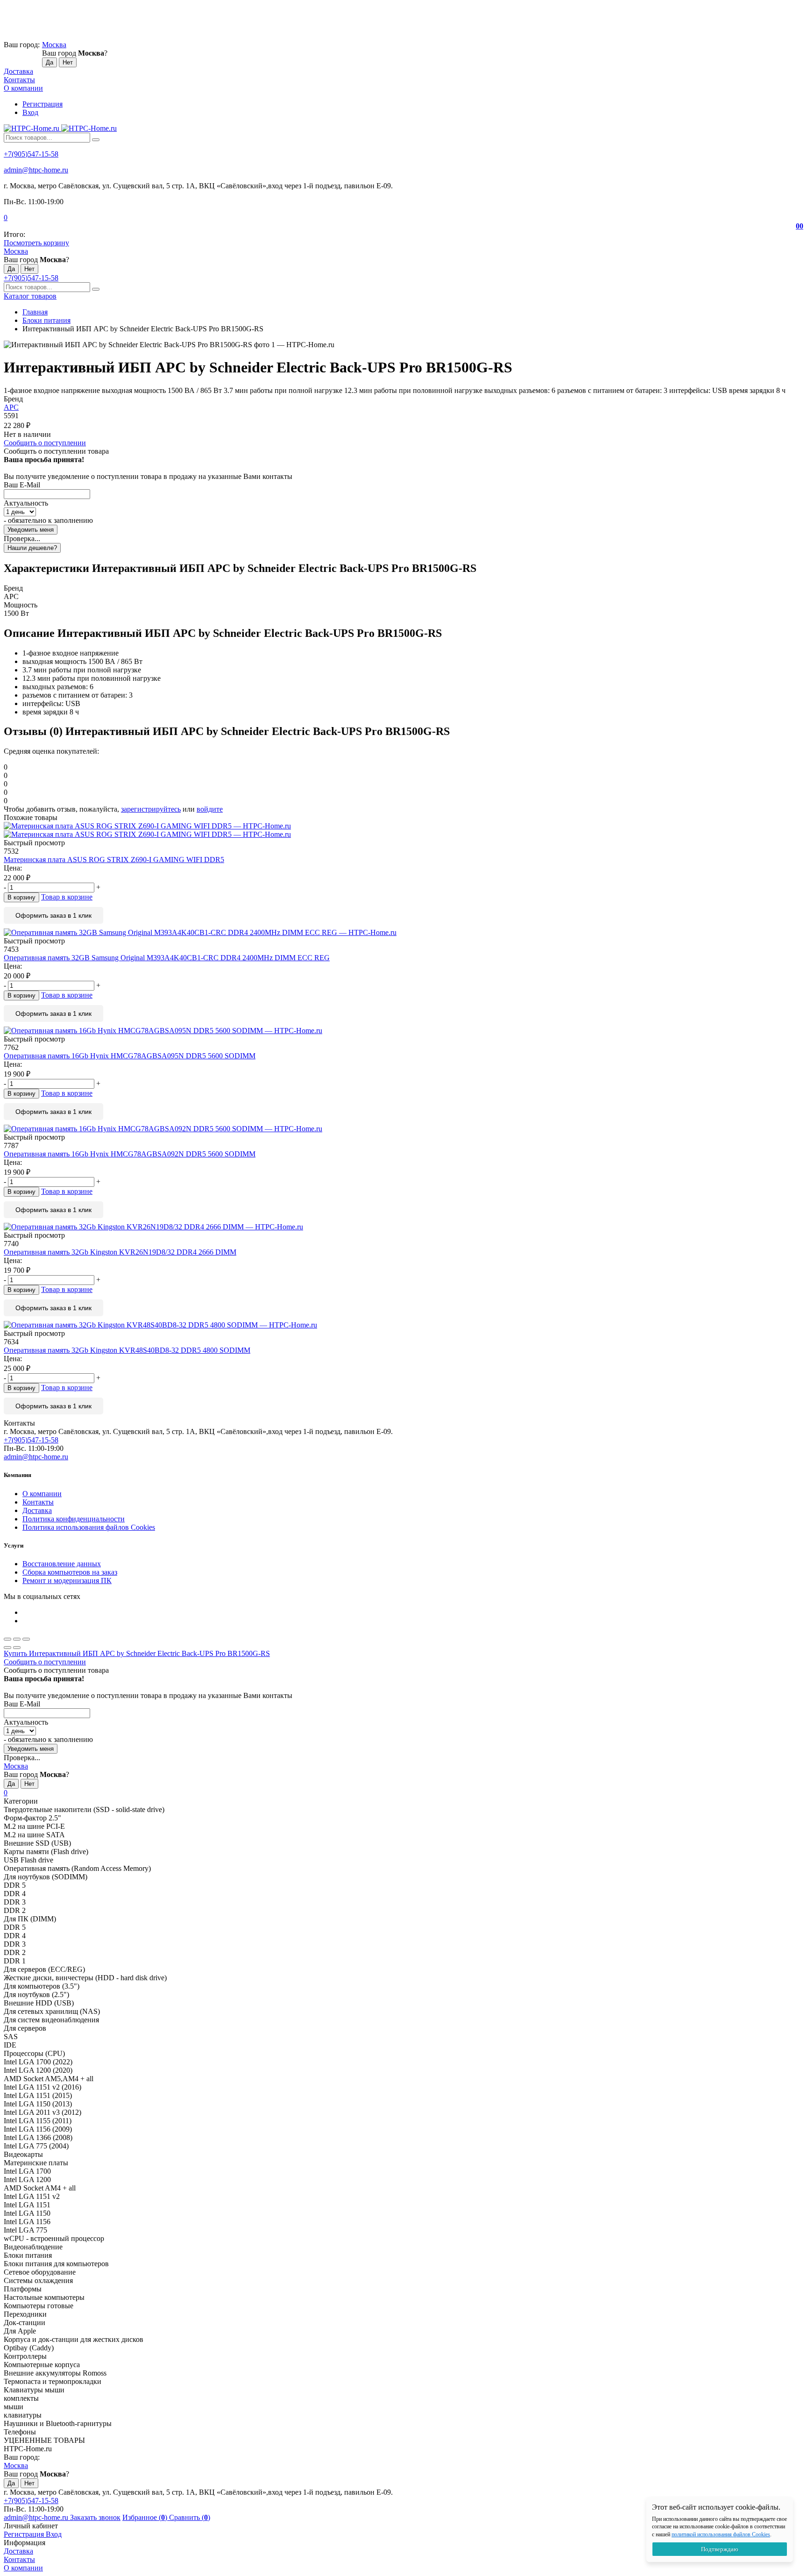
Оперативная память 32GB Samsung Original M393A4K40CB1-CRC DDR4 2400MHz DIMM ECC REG (167, 958)
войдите (210, 809)
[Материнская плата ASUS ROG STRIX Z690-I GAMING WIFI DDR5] (403, 830)
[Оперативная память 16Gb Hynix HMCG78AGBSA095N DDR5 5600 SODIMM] (403, 1031)
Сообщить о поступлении (45, 443)
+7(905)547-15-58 (31, 154)
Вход (30, 112)
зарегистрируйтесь (151, 809)
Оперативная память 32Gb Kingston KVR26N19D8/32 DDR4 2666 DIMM (120, 1252)
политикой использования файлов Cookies (721, 2534)
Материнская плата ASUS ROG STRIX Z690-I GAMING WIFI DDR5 (114, 860)
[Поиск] (96, 140)
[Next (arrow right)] (17, 1648)
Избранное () (146, 2517)
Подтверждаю (720, 2549)
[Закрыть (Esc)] (7, 1639)
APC (11, 407)
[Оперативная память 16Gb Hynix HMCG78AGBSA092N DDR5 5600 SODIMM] (403, 1129)
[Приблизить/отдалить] (26, 1639)
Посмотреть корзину (36, 243)
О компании (23, 88)
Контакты (19, 80)
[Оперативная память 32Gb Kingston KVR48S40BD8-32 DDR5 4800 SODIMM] (403, 1325)
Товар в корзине (67, 897)
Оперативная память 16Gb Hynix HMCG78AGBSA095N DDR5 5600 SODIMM (130, 1056)
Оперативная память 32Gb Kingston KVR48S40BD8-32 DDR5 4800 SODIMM (127, 1350)
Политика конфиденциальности (74, 1519)
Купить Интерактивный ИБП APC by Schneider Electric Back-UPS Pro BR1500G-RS (137, 1653)
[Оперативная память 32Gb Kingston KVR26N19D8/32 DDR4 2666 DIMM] (403, 1227)
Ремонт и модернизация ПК (67, 1581)
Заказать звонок (95, 2517)
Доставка (18, 71)
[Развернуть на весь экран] (17, 1639)
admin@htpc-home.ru (36, 170)
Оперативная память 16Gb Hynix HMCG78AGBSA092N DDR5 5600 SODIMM (130, 1154)
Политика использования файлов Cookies (89, 1527)
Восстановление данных (62, 1564)
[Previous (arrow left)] (7, 1648)
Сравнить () (190, 2517)
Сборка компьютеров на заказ (70, 1572)
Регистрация (42, 104)
